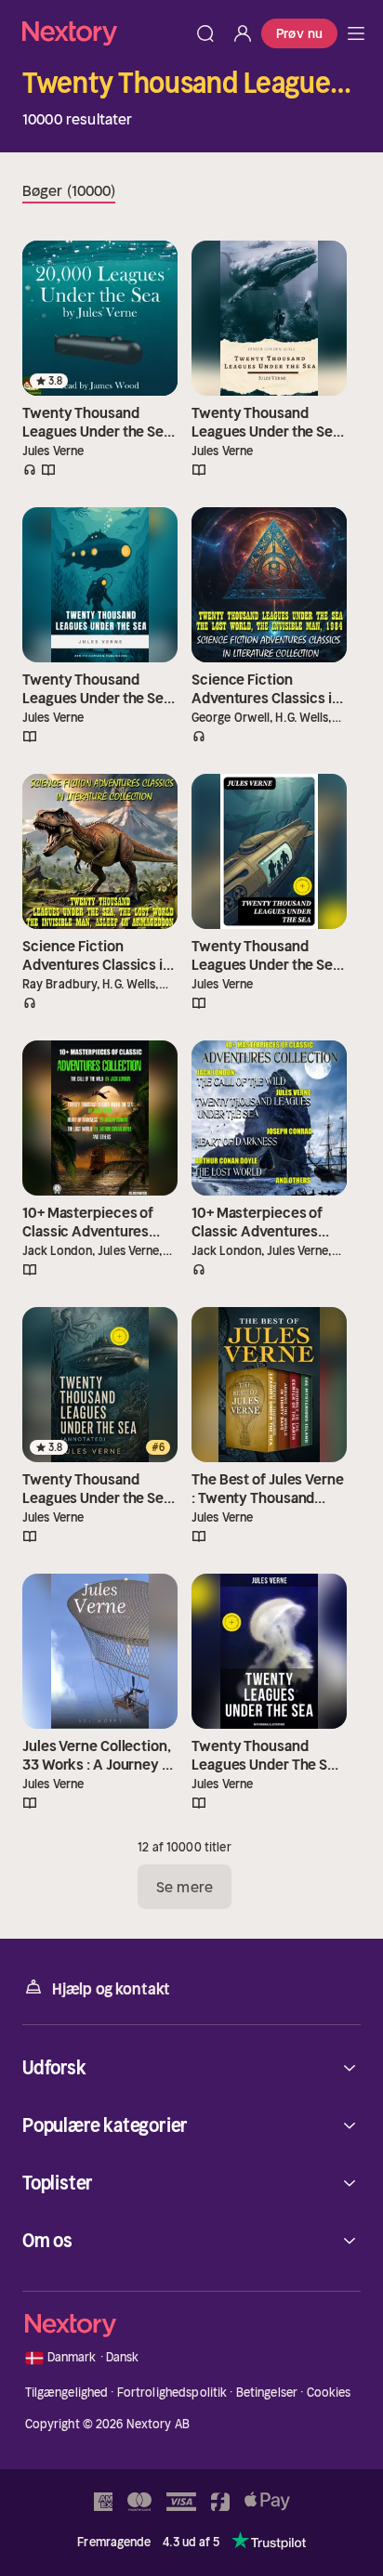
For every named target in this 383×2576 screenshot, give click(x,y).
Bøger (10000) (69, 190)
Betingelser (267, 2393)
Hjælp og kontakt (111, 1989)
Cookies (329, 2393)
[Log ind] (243, 33)
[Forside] (356, 33)
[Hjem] (105, 33)
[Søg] (205, 33)
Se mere (185, 1887)
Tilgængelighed (67, 2393)
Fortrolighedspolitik (172, 2393)
